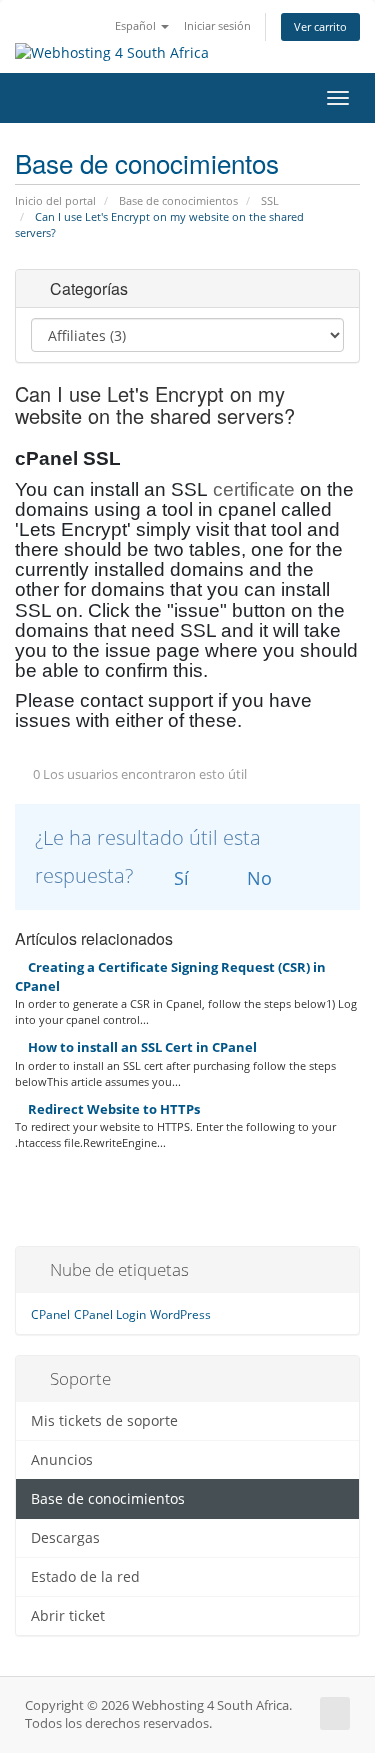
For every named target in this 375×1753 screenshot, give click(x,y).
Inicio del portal (55, 200)
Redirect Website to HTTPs (112, 1109)
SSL (270, 200)
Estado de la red (85, 1577)
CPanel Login (110, 1314)
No (257, 878)
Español (137, 25)
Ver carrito (320, 26)
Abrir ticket (68, 1616)
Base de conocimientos (178, 200)
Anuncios (62, 1460)
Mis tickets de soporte (104, 1421)
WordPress (180, 1314)
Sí (179, 878)
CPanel (50, 1314)
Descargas (65, 1538)
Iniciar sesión (217, 25)
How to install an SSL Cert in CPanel (141, 1047)
